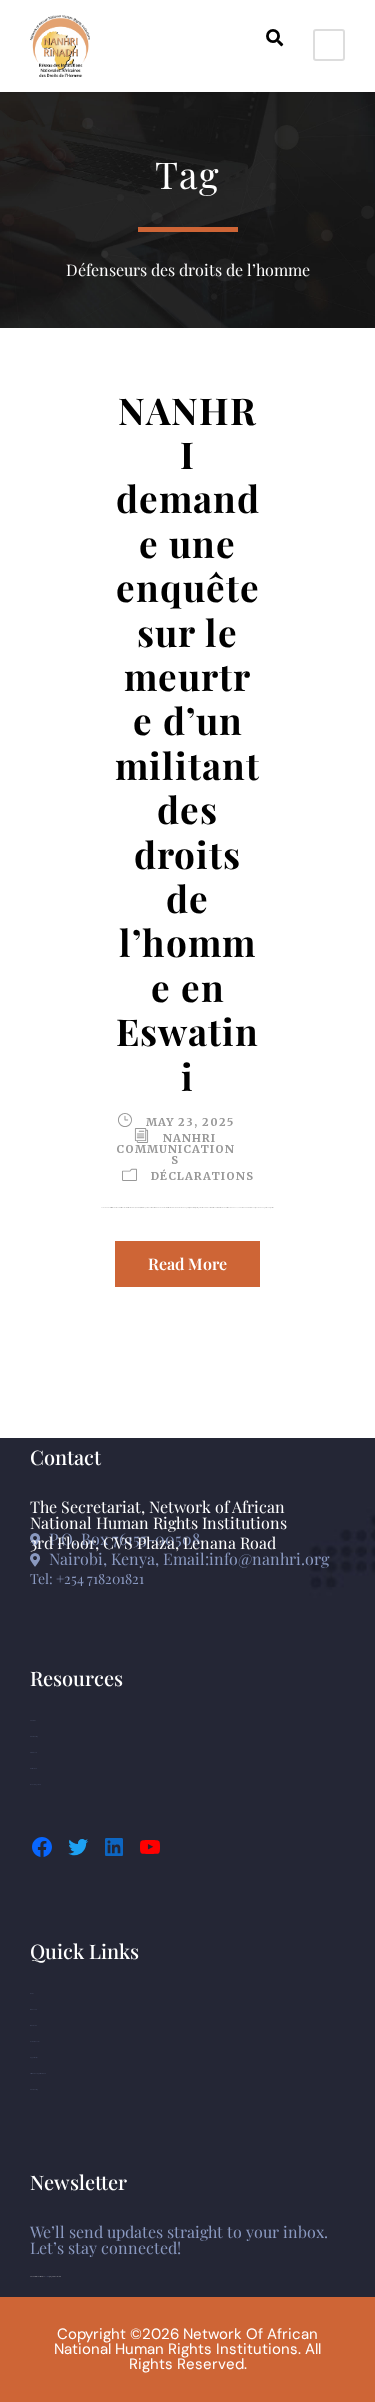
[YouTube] (150, 1847)
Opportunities (33, 2057)
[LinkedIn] (114, 1847)
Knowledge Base (35, 1784)
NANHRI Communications (175, 1149)
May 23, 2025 (190, 1122)
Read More (187, 1263)
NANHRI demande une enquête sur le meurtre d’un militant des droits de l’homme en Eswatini (187, 742)
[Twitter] (78, 1847)
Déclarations (202, 1176)
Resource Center (34, 2041)
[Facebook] (42, 1847)
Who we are (33, 2009)
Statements (33, 1752)
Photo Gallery (34, 1736)
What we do (33, 2025)
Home (32, 1993)
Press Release (33, 1768)
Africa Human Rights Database (38, 2073)
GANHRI (32, 1720)
